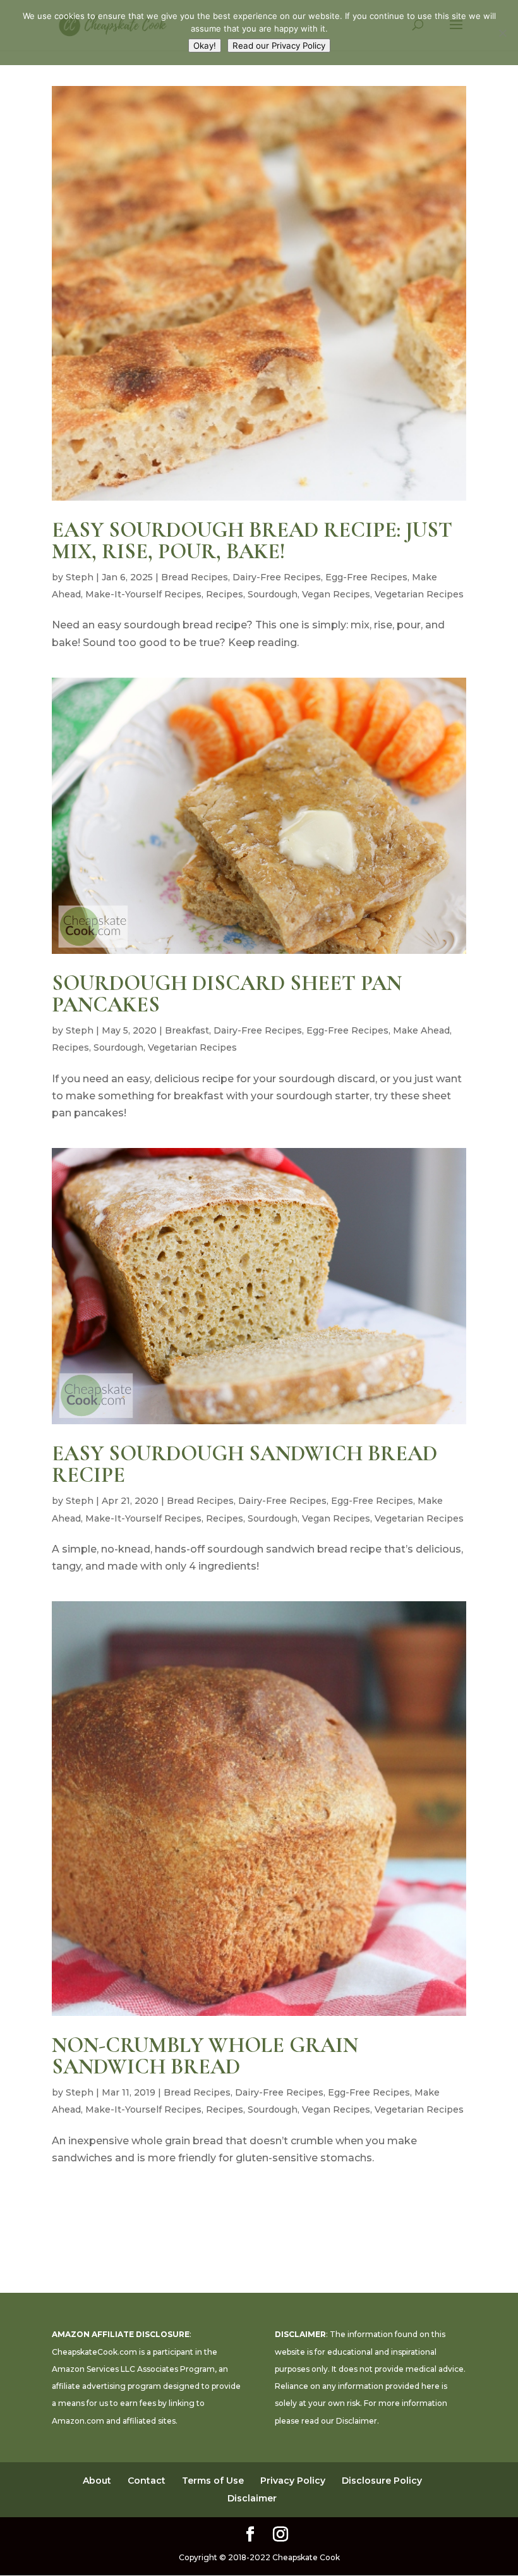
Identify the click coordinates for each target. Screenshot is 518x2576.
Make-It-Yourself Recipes (143, 594)
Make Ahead (421, 1030)
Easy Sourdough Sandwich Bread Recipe (244, 1464)
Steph (80, 577)
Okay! (205, 46)
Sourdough (273, 594)
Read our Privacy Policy (279, 46)
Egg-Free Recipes (366, 577)
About (97, 2481)
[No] (502, 33)
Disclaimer (357, 2421)
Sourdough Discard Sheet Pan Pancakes (227, 994)
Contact (147, 2481)
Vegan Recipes (336, 594)
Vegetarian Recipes (419, 594)
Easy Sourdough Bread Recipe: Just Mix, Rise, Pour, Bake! (252, 541)
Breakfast (187, 1030)
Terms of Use (213, 2481)
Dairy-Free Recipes (277, 577)
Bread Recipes (195, 577)
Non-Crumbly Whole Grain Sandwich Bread (205, 2056)
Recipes (225, 594)
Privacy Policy (293, 2481)
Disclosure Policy (382, 2481)
